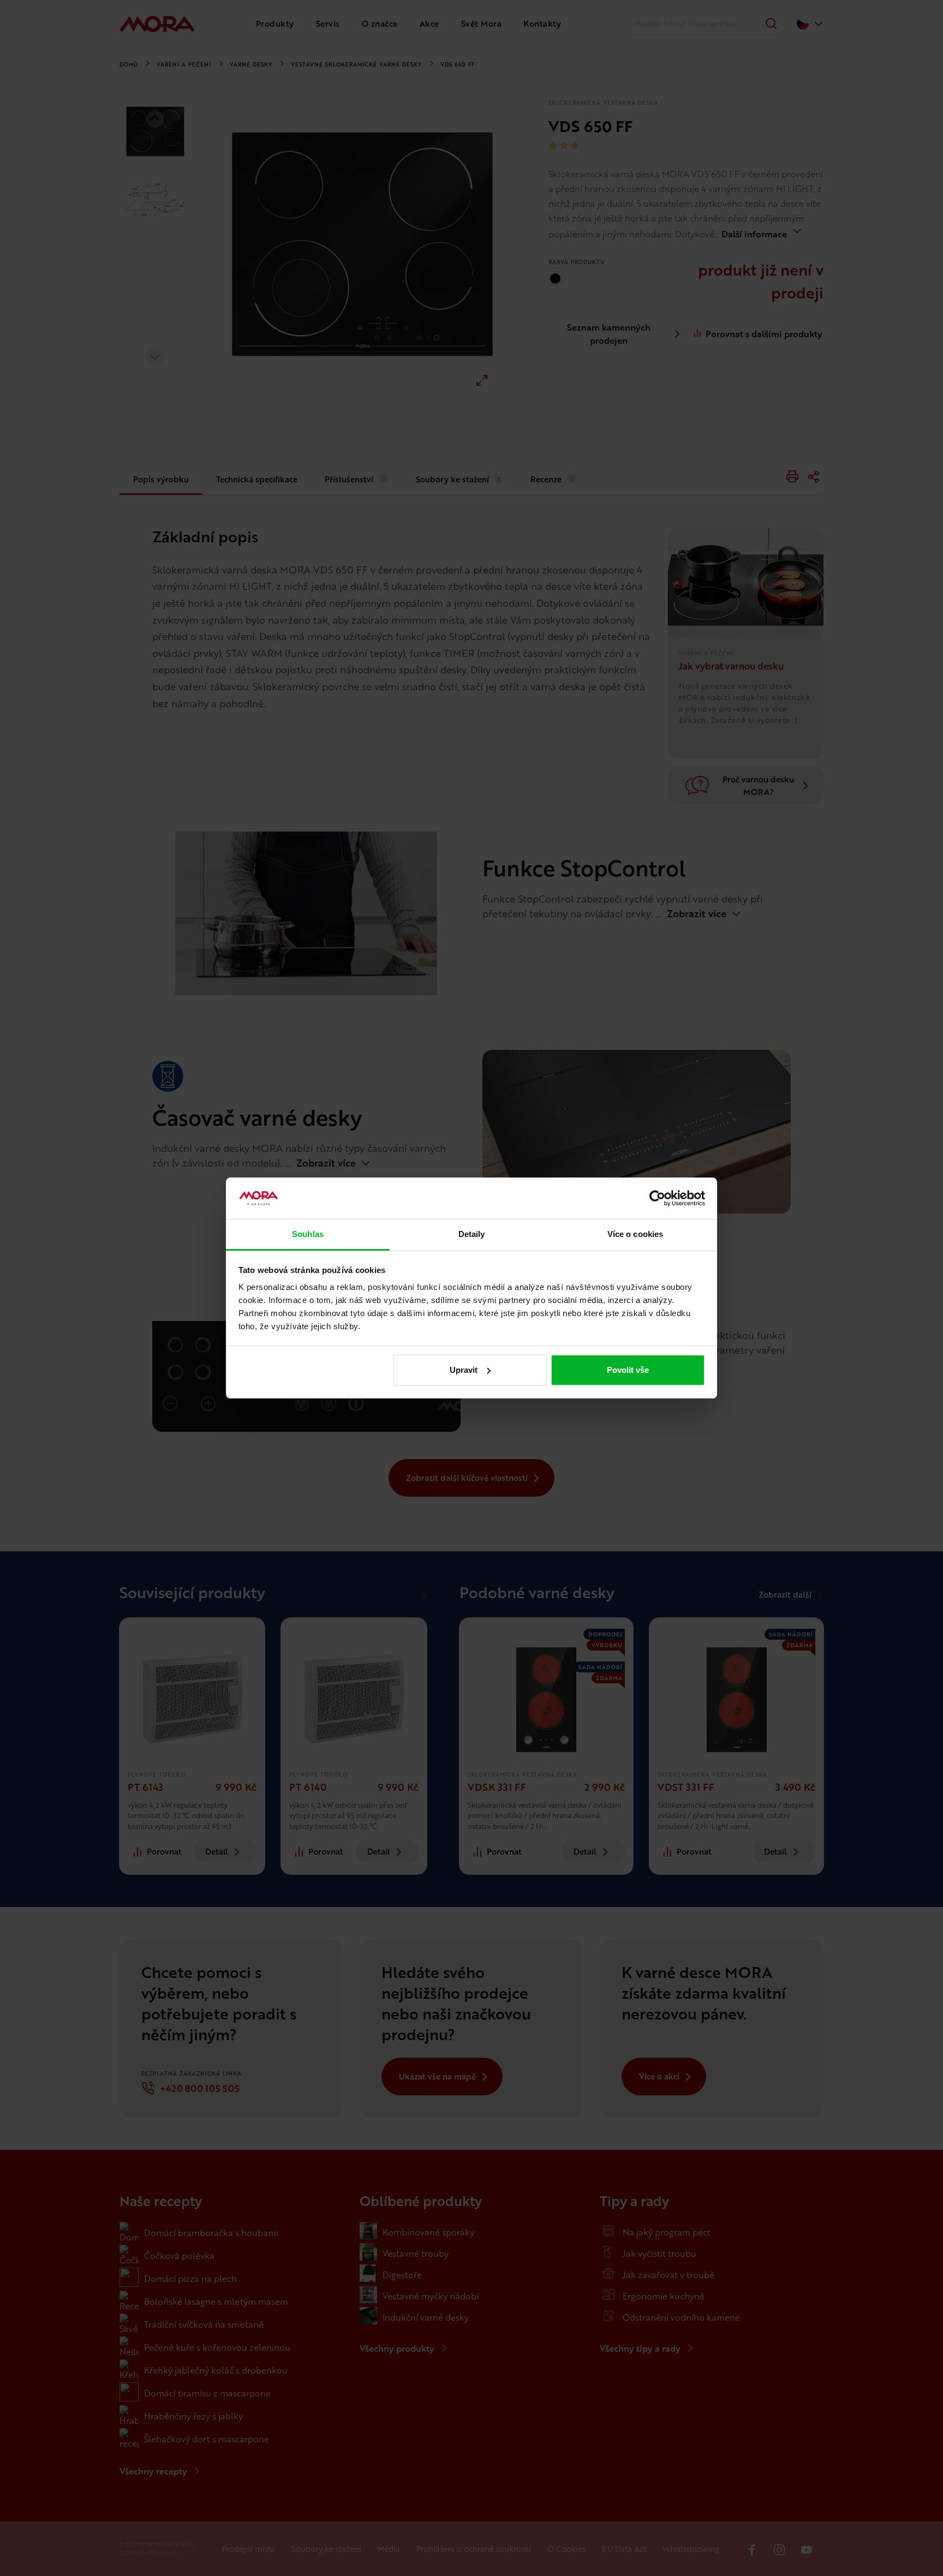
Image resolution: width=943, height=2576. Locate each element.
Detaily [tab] (472, 1234)
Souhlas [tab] (308, 1234)
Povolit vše (628, 1370)
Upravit (464, 1370)
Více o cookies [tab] (635, 1234)
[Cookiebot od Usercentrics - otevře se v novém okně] (657, 1198)
